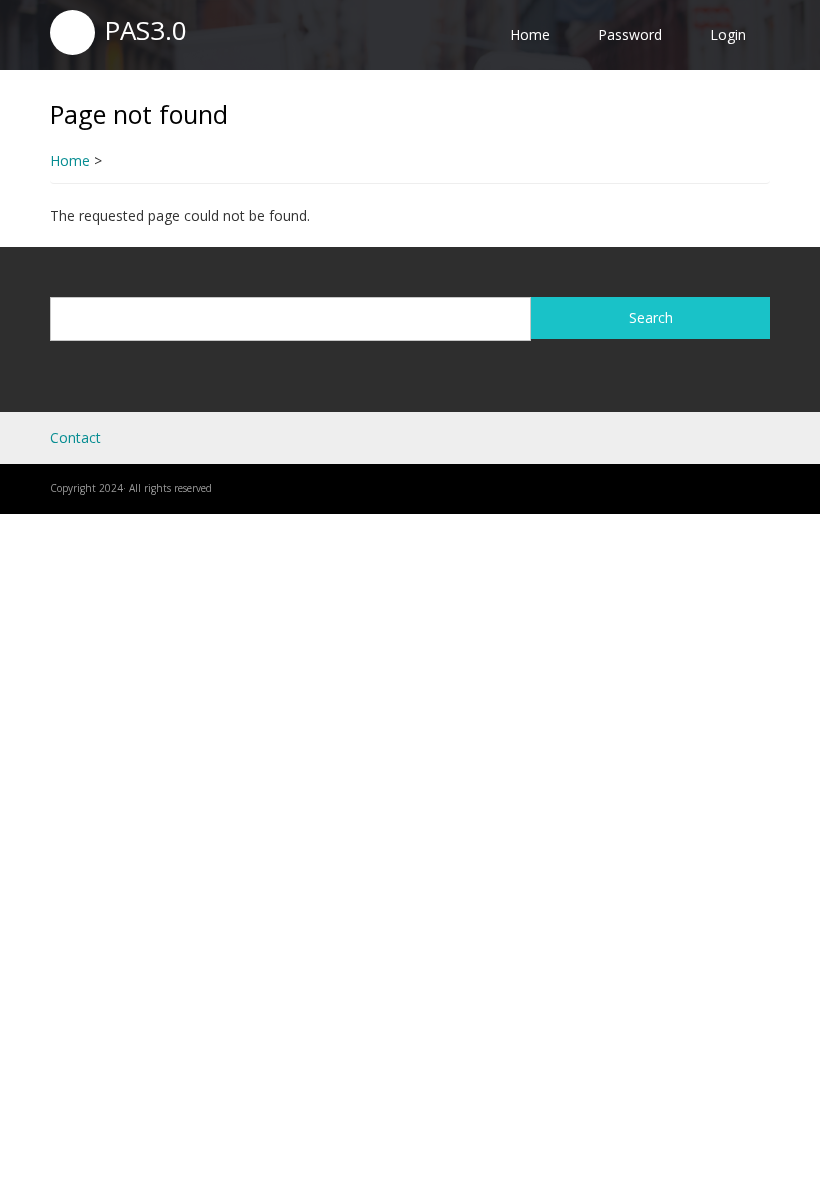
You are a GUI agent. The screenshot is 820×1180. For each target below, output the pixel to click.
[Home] (72, 30)
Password (630, 34)
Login (728, 34)
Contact (75, 437)
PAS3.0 (145, 30)
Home (530, 34)
